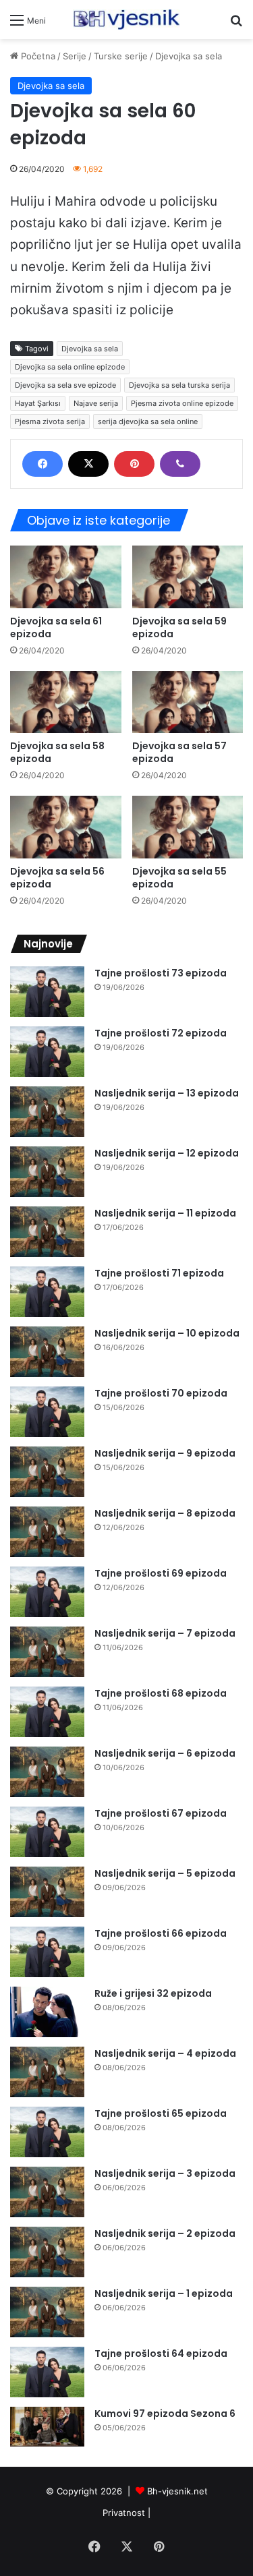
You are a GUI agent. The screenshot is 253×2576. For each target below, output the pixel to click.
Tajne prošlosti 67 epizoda (161, 1813)
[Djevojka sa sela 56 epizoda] (66, 827)
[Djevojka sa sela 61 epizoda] (66, 577)
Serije (75, 56)
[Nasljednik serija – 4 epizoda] (47, 2072)
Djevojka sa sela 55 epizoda (179, 878)
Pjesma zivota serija (50, 421)
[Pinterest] (134, 464)
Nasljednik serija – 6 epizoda (165, 1753)
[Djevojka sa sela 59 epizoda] (188, 577)
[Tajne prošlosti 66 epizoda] (47, 1952)
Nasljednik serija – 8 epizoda (165, 1513)
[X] (88, 464)
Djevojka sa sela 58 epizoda (57, 752)
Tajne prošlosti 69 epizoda (161, 1573)
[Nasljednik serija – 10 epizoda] (47, 1352)
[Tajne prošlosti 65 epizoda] (47, 2132)
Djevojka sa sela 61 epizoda (56, 627)
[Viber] (180, 464)
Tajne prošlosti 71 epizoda (159, 1273)
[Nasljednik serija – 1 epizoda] (47, 2312)
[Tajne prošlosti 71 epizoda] (47, 1292)
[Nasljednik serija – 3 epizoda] (47, 2192)
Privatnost (124, 2513)
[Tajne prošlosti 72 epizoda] (47, 1052)
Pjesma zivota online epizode (182, 403)
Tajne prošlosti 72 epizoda (161, 1033)
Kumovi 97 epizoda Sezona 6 (165, 2413)
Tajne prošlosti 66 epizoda (161, 1933)
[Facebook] (43, 464)
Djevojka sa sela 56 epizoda (57, 878)
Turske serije (121, 56)
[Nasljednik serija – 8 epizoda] (47, 1532)
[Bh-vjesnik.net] (127, 20)
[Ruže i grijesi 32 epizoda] (47, 2012)
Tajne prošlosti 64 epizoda (161, 2353)
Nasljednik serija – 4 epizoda (165, 2053)
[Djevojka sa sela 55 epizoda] (188, 827)
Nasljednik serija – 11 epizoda (165, 1213)
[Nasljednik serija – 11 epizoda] (47, 1232)
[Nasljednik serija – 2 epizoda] (47, 2252)
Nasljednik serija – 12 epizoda (167, 1153)
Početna (37, 56)
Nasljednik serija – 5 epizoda (165, 1873)
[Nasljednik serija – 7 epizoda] (47, 1652)
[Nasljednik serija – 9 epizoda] (47, 1472)
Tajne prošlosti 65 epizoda (161, 2113)
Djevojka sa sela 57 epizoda (179, 752)
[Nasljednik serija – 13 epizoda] (47, 1112)
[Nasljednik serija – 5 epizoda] (47, 1892)
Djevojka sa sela (189, 56)
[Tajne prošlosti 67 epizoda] (47, 1832)
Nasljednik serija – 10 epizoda (167, 1333)
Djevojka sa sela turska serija (179, 385)
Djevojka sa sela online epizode (70, 367)
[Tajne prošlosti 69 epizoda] (47, 1592)
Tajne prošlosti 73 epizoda (161, 973)
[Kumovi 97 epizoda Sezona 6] (47, 2427)
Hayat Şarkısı (38, 403)
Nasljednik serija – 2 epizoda (165, 2233)
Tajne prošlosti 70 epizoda (161, 1393)
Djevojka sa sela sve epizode (65, 385)
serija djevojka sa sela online (148, 421)
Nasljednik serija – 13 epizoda (167, 1093)
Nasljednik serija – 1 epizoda (164, 2293)
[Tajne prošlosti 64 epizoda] (47, 2372)
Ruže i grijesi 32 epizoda (153, 1993)
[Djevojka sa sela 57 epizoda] (188, 702)
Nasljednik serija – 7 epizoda (165, 1633)
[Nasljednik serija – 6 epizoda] (47, 1772)
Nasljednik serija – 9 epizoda (165, 1453)
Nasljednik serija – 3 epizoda (165, 2173)
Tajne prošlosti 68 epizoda (161, 1693)
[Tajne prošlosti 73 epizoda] (47, 992)
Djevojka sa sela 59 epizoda (179, 627)
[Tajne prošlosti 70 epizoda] (47, 1412)
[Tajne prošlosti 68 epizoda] (47, 1712)
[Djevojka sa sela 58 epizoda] (66, 702)
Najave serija (96, 403)
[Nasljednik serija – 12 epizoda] (47, 1172)
